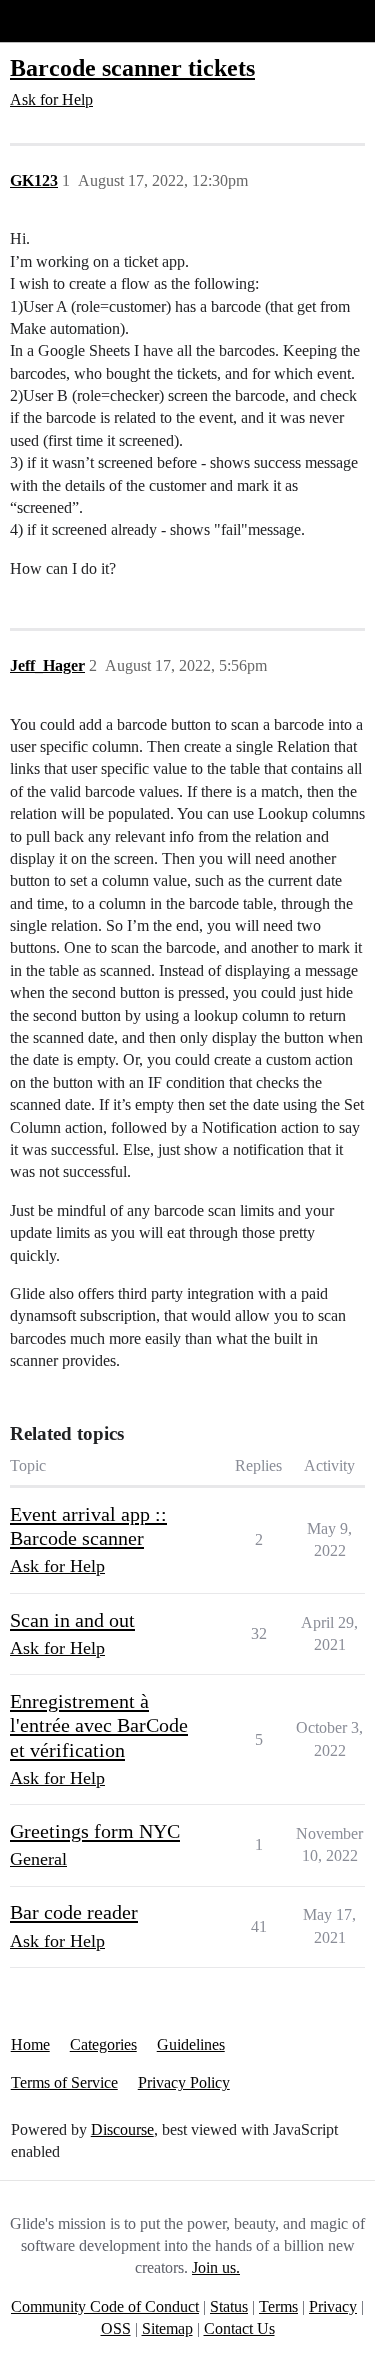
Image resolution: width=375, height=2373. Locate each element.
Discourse (122, 2129)
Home (30, 2044)
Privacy (333, 2306)
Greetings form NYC (95, 1831)
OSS (116, 2328)
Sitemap (167, 2328)
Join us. (216, 2267)
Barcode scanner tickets (132, 67)
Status (229, 2306)
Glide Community (67, 20)
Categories (103, 2044)
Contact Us (239, 2328)
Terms (278, 2306)
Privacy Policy (184, 2082)
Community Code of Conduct (105, 2306)
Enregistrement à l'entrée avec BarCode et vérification (99, 1725)
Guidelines (191, 2044)
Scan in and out (72, 1620)
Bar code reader (74, 1912)
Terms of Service (64, 2082)
